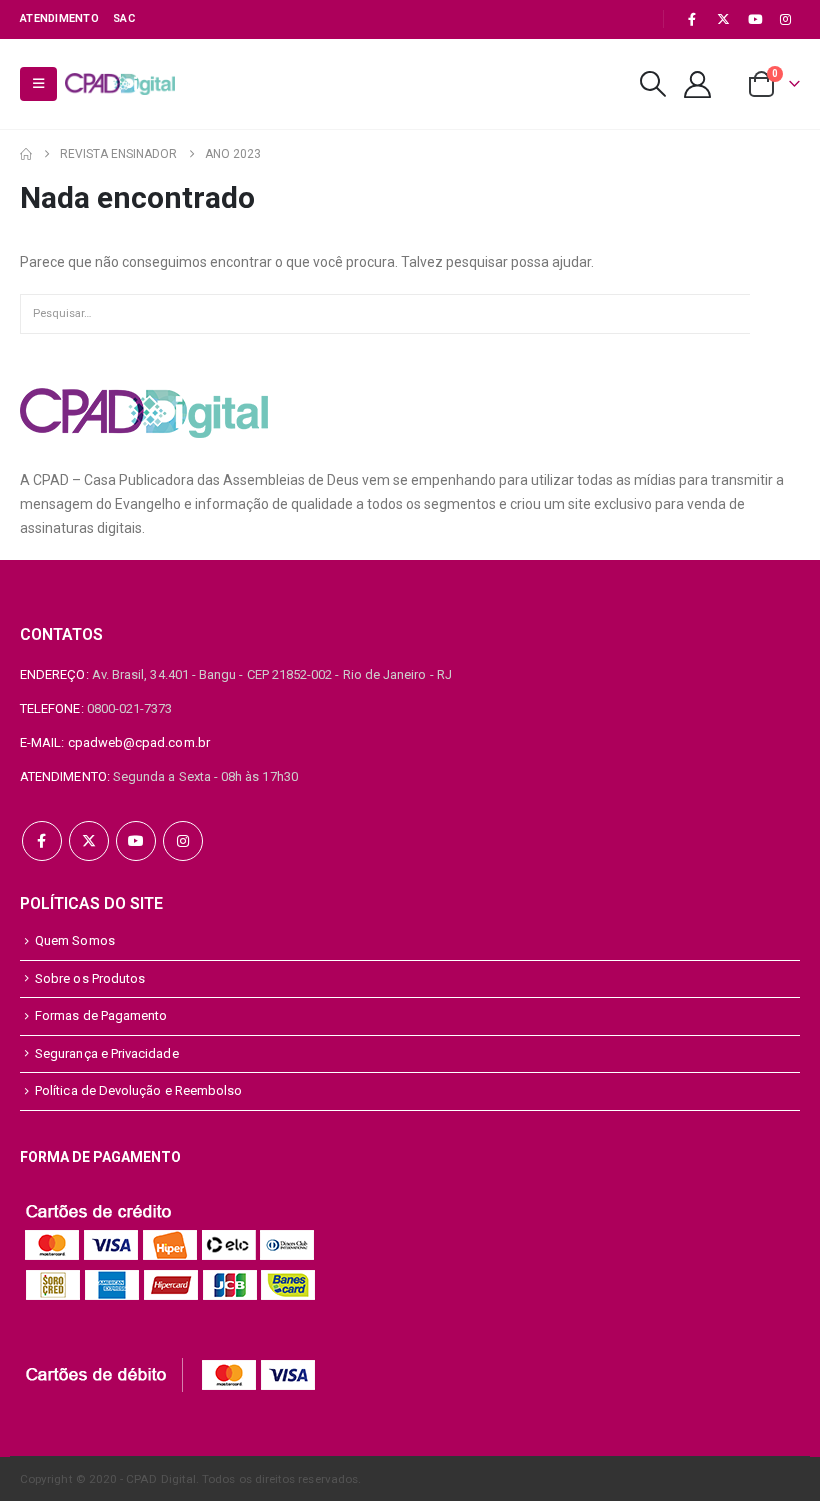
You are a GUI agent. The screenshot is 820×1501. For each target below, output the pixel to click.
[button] (38, 84)
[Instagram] (786, 19)
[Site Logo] (120, 84)
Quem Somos (75, 940)
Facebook (42, 841)
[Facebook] (692, 19)
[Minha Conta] (698, 84)
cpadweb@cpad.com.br (139, 742)
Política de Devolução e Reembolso (138, 1090)
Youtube (136, 841)
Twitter (89, 841)
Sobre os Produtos (90, 978)
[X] (723, 19)
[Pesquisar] (775, 314)
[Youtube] (755, 19)
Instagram (183, 841)
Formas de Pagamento (101, 1015)
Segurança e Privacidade (107, 1053)
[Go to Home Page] (26, 154)
